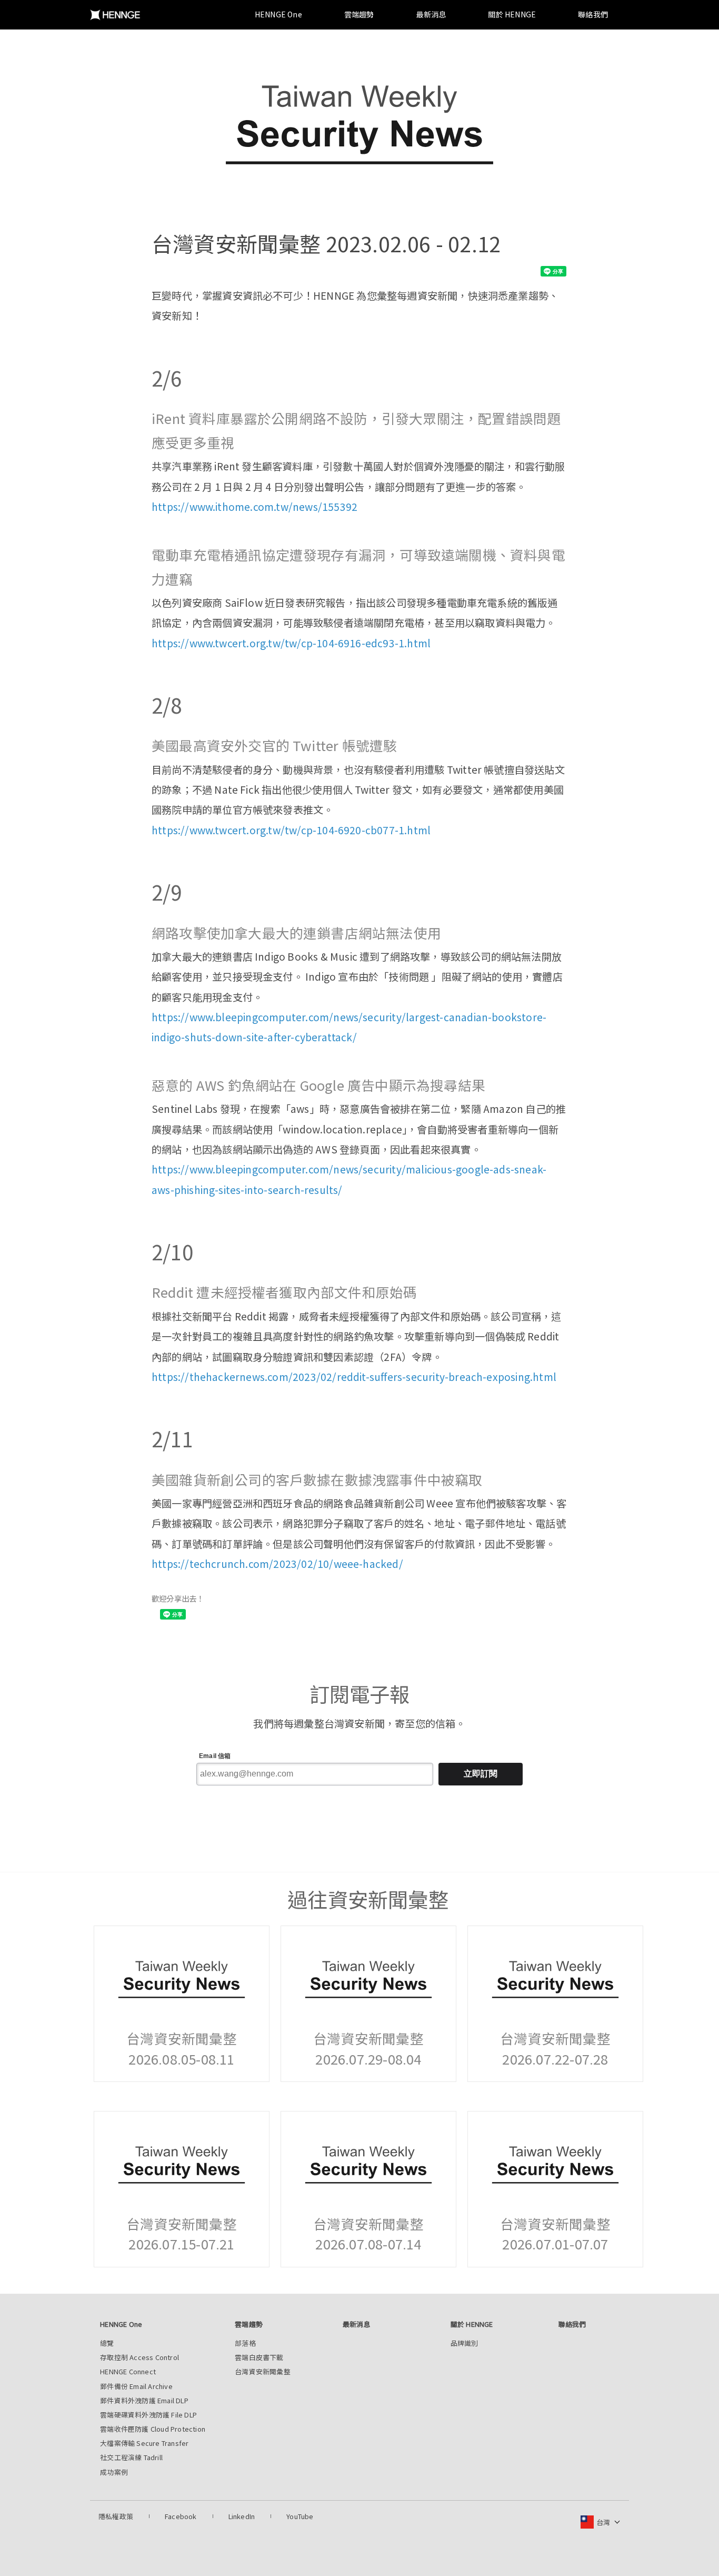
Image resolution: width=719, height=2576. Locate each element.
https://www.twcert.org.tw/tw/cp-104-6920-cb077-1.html (291, 830)
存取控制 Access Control (139, 2357)
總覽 (107, 2343)
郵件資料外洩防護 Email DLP (144, 2400)
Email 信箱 (215, 1756)
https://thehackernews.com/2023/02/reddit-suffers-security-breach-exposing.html (354, 1377)
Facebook (181, 2516)
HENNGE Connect (128, 2371)
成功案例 (114, 2472)
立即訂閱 (481, 1774)
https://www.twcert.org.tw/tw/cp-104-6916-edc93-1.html (291, 643)
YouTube (300, 2516)
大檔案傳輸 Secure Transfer (144, 2443)
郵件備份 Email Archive (136, 2386)
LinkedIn (242, 2516)
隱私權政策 (116, 2516)
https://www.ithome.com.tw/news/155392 (254, 507)
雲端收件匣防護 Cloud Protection (153, 2429)
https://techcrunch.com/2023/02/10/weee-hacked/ (277, 1564)
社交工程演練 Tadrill (131, 2457)
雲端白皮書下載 (259, 2357)
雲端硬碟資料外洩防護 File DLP (148, 2415)
